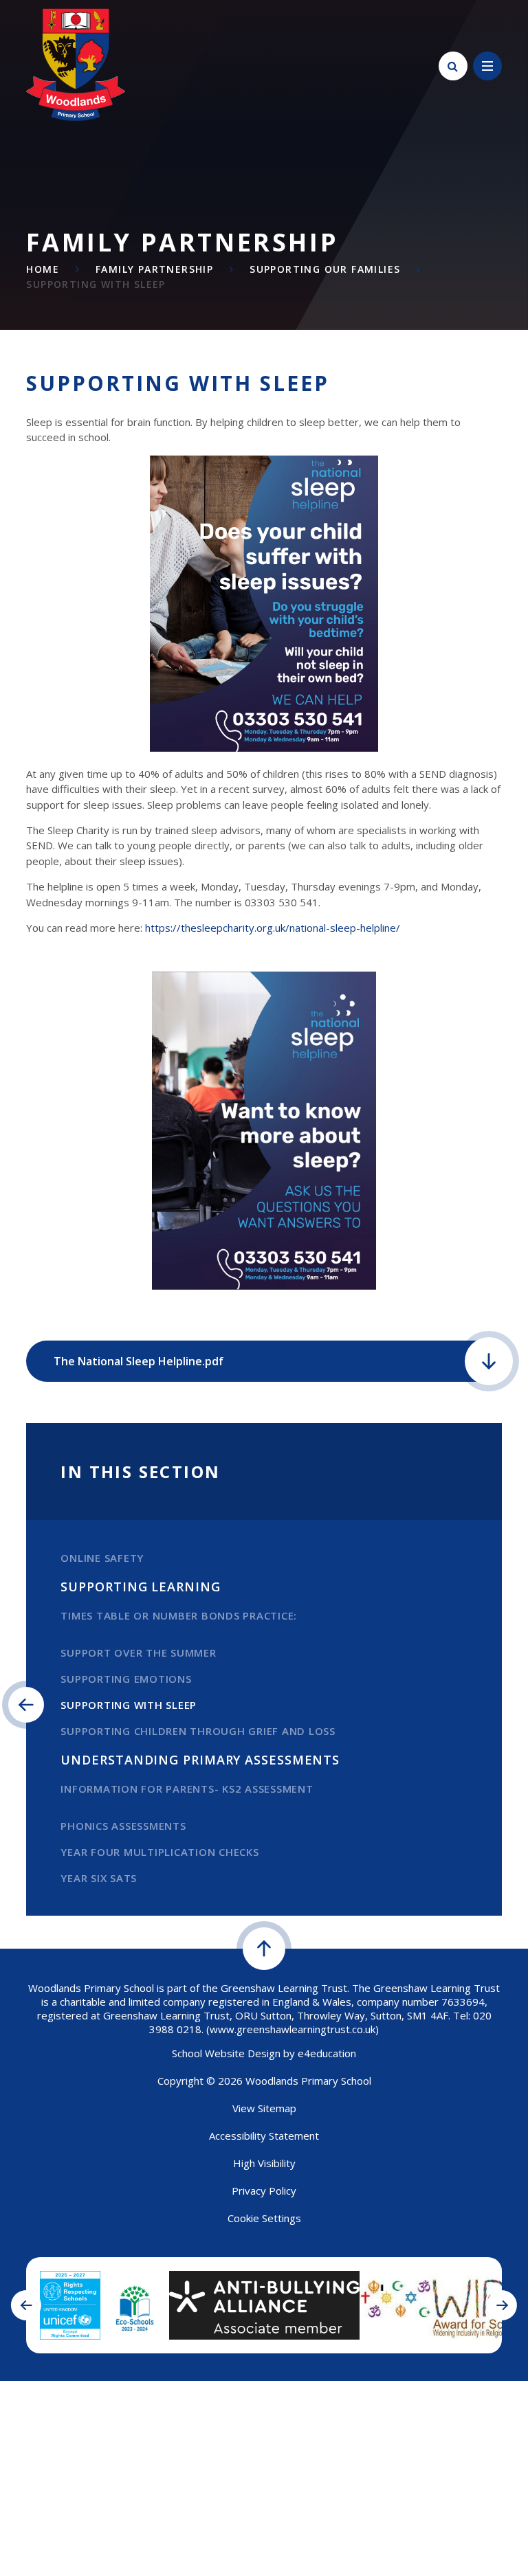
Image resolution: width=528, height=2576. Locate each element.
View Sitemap (264, 2108)
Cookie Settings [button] (264, 2218)
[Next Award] (502, 2305)
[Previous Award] (26, 2305)
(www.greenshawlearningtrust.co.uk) (291, 2029)
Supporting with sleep (96, 284)
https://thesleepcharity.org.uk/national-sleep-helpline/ (273, 928)
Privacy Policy (264, 2191)
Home (43, 269)
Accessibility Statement (264, 2136)
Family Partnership (154, 269)
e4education (327, 2053)
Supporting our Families (325, 269)
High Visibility (264, 2163)
